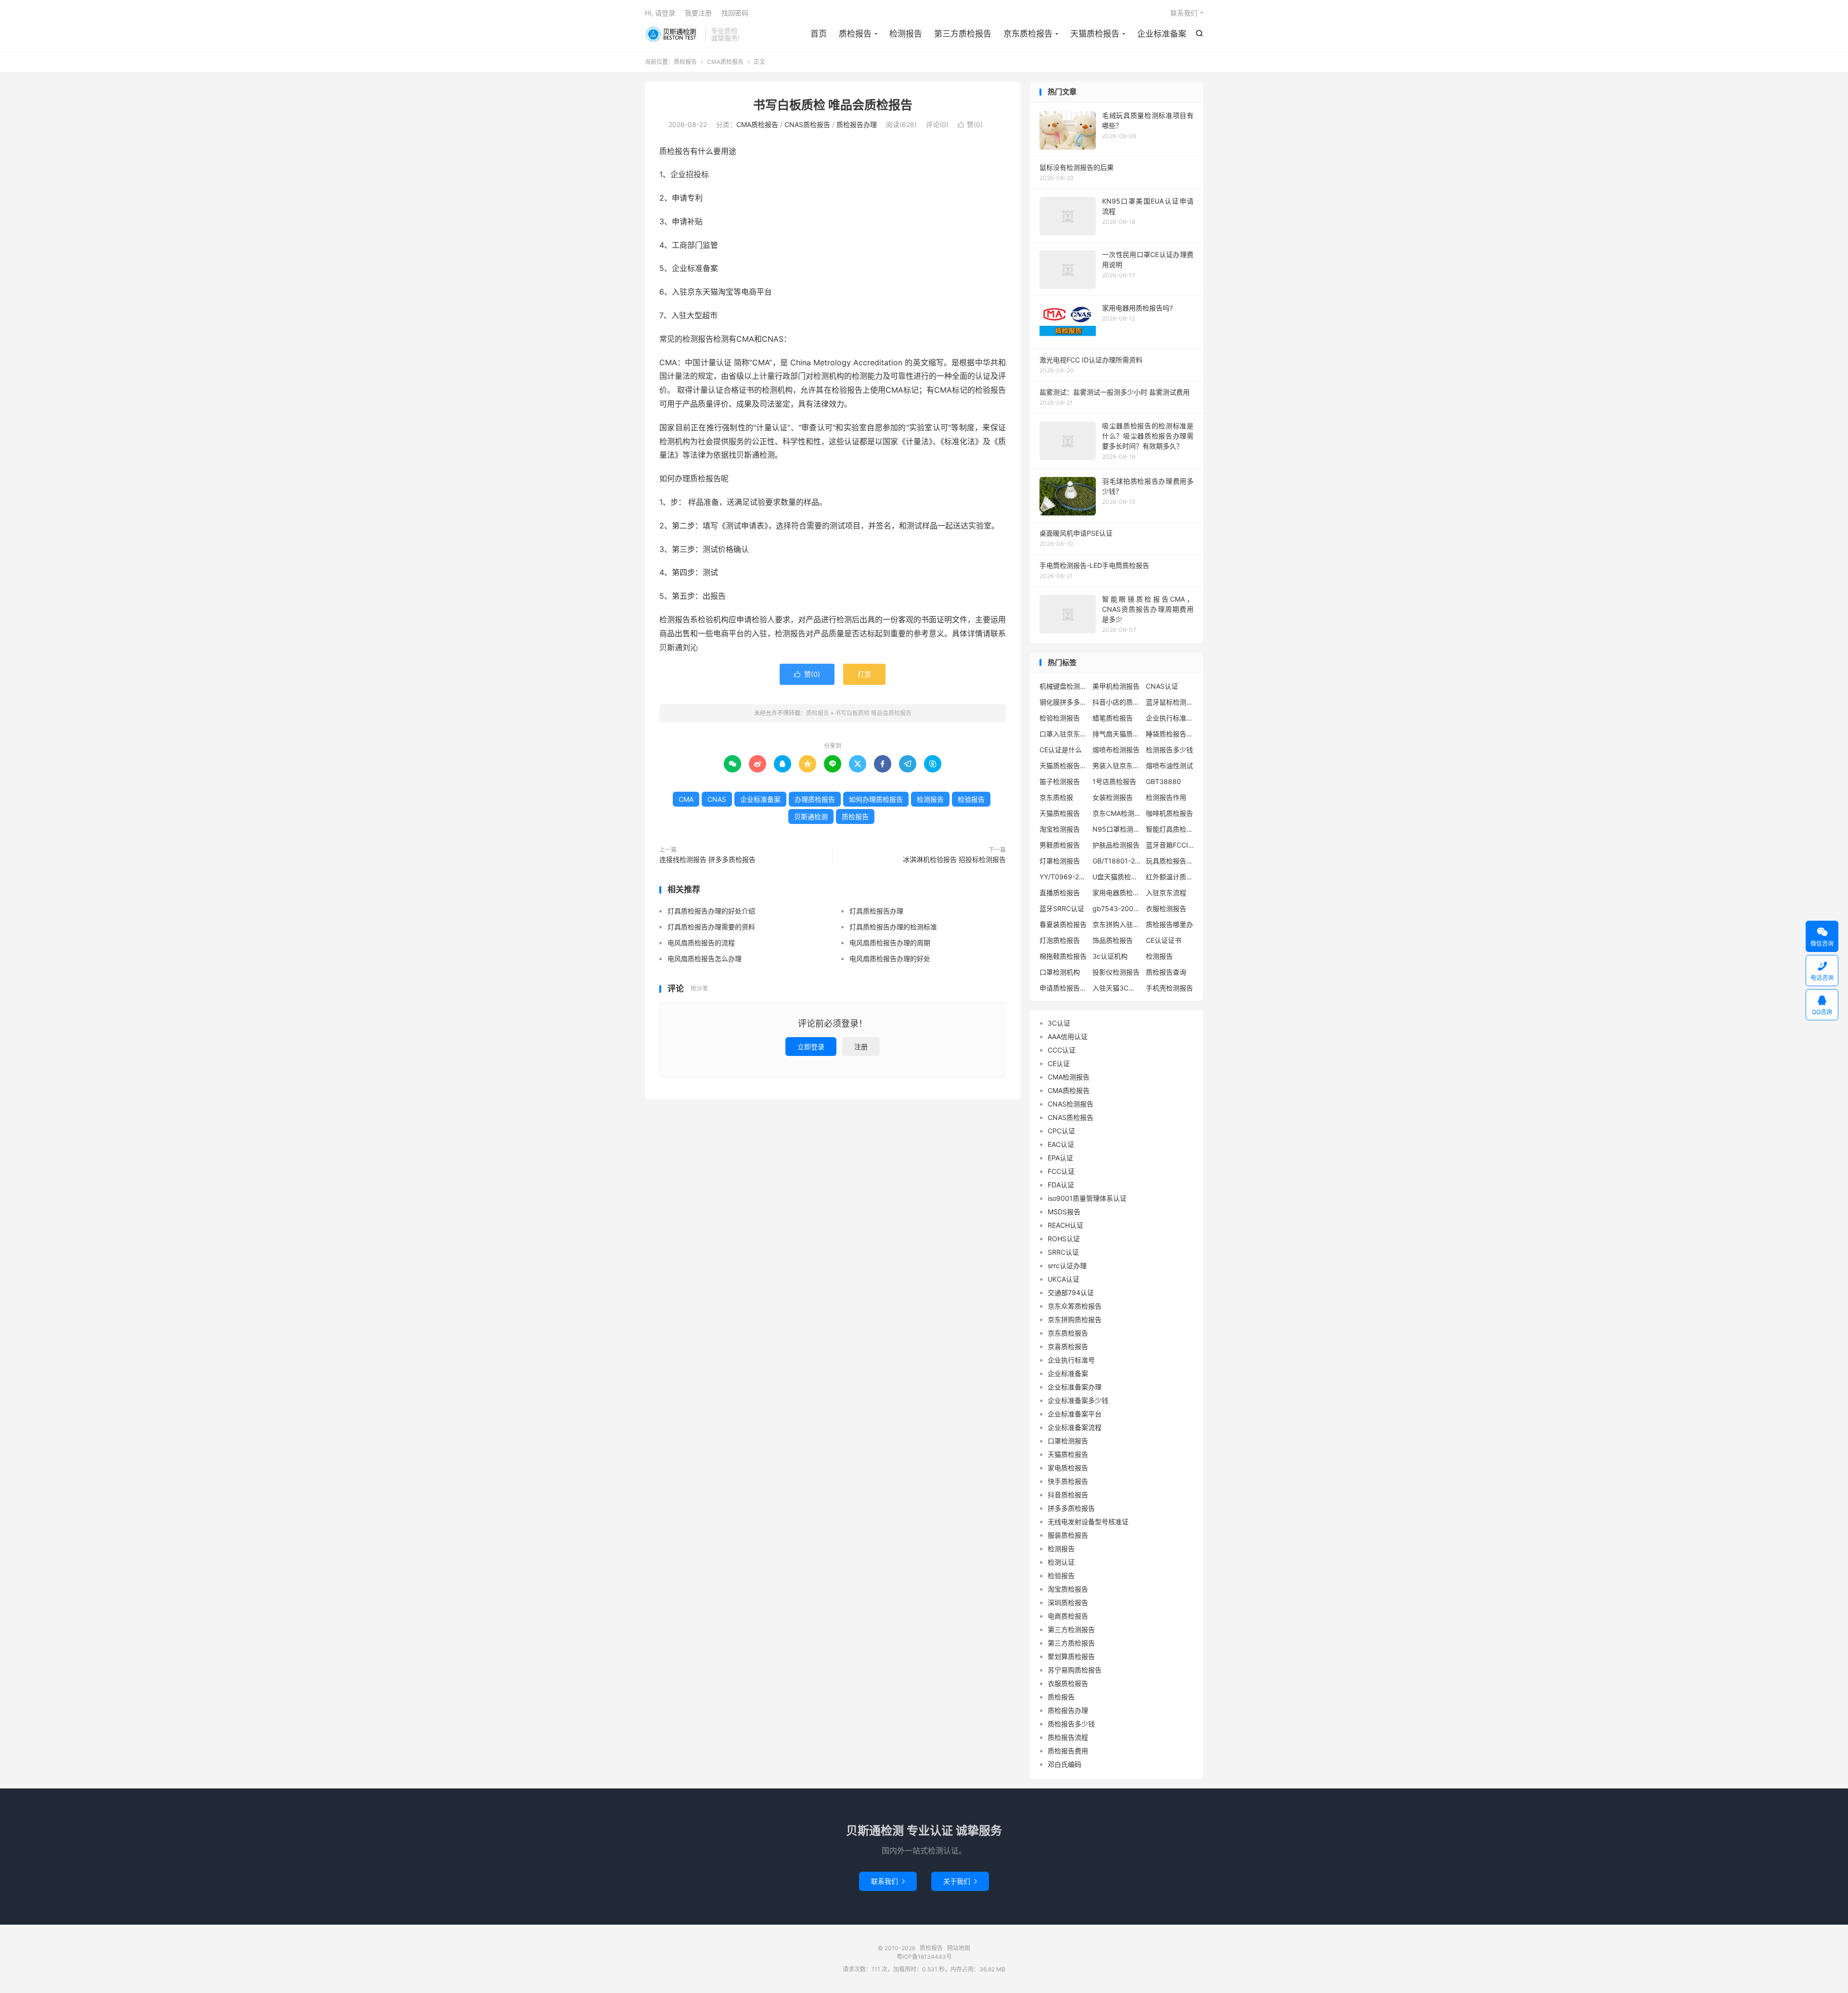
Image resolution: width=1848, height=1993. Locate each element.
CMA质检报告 (725, 62)
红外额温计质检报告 (1170, 877)
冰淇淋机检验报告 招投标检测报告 (954, 859)
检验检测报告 (1060, 718)
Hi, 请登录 (660, 13)
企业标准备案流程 (1075, 1427)
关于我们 (960, 1881)
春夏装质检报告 (1063, 924)
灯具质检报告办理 (876, 911)
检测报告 (906, 34)
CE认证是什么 (1061, 750)
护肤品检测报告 (1116, 845)
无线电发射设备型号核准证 (1088, 1522)
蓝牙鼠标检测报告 (1170, 702)
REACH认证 (1065, 1225)
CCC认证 (1062, 1050)
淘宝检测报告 (1060, 829)
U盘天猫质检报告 (1116, 877)
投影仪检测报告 (1116, 972)
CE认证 (1059, 1063)
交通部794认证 (1071, 1292)
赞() (970, 124)
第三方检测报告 (1071, 1629)
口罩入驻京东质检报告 (1064, 734)
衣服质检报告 (1068, 1683)
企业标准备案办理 (1075, 1387)
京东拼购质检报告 (1075, 1319)
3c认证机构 (1110, 956)
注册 (861, 1047)
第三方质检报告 (963, 34)
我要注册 (698, 13)
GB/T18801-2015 (1116, 861)
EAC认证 (1061, 1144)
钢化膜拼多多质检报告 (1064, 702)
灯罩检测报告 (1060, 861)
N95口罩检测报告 (1116, 829)
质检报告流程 (1068, 1737)
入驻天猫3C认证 (1116, 988)
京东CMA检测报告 (1116, 813)
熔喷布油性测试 (1169, 765)
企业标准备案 (1162, 34)
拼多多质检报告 (1071, 1508)
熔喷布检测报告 (1116, 750)
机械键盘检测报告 (1064, 686)
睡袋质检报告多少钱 (1170, 734)
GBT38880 (1163, 781)
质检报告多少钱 (1071, 1724)
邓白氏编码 (1065, 1764)
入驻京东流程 (1166, 893)
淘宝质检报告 (1068, 1589)
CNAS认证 (1162, 686)
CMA (686, 799)
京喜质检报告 (1068, 1346)
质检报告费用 (1068, 1751)
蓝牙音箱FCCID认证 (1170, 845)
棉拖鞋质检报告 (1063, 956)
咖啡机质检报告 (1169, 813)
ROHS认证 (1064, 1239)
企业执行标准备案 (1170, 718)
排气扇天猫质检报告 (1116, 734)
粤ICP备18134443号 (924, 1957)
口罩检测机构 (1060, 972)
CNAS (717, 799)
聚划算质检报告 (1071, 1656)
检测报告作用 (1166, 797)
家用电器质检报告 (1116, 893)
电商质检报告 (1068, 1616)
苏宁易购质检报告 (1075, 1670)
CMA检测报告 (1069, 1077)
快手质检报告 (1068, 1481)
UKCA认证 (1064, 1279)
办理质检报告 (815, 799)
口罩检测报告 (1068, 1441)
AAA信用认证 (1068, 1036)
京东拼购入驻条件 (1116, 924)
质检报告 (673, 34)
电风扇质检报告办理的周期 (890, 943)
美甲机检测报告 (1116, 686)
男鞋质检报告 (1060, 845)
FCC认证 (1061, 1171)
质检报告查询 (1166, 972)
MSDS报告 (1064, 1212)
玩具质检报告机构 (1170, 861)
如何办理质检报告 (876, 799)
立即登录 (811, 1047)
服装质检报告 (1068, 1535)
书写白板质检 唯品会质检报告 (833, 105)
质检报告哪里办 (1169, 924)
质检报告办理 (857, 124)
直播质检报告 (1060, 893)
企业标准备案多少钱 (1078, 1400)
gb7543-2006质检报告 (1116, 908)
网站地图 (959, 1948)
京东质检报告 (1028, 34)
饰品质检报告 (1113, 940)
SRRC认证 (1063, 1252)
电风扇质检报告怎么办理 (705, 958)
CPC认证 (1061, 1131)
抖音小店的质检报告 (1116, 702)
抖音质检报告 (1068, 1495)
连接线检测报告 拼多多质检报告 (707, 859)
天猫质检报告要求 (1064, 765)
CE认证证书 (1164, 940)
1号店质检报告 (1114, 781)
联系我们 (1184, 13)
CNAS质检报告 (807, 124)
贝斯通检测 (811, 816)
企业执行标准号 (1071, 1360)
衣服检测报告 (1166, 908)
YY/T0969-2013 (1064, 877)
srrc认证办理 (1067, 1266)
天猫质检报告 (1095, 34)
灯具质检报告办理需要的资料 (711, 927)
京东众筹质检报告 (1075, 1306)
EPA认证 (1060, 1158)
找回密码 (735, 13)
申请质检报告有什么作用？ (1064, 988)
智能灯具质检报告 (1170, 829)
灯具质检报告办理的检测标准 (893, 927)
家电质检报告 (1068, 1468)
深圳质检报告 (1068, 1602)
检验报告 (971, 799)
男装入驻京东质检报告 (1116, 765)
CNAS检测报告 (1071, 1104)
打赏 (864, 674)
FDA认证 (1061, 1185)
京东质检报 (1056, 797)
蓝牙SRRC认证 (1062, 908)
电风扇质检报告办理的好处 (890, 958)
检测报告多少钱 (1169, 750)
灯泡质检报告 (1060, 940)
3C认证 (1059, 1023)
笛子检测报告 (1060, 781)
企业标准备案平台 (1075, 1414)
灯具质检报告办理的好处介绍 (711, 911)
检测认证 (1061, 1562)
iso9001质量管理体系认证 (1087, 1198)
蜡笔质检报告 (1113, 718)
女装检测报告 (1113, 797)
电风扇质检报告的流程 (701, 943)
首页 (819, 34)
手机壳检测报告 (1169, 988)
